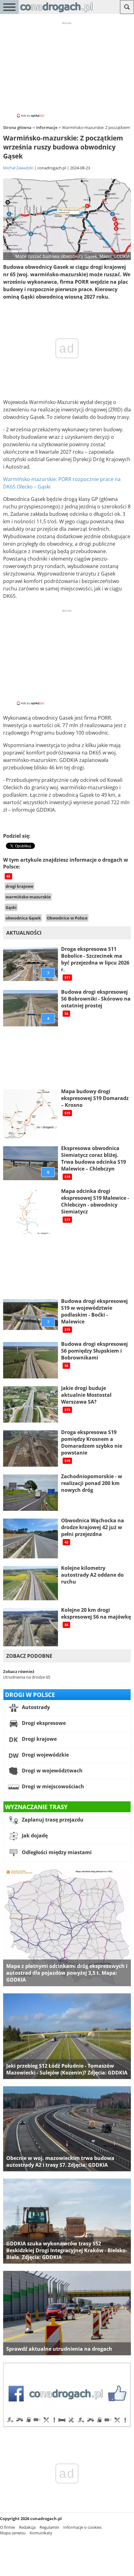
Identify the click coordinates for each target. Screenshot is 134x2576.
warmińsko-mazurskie (28, 897)
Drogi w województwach (52, 1771)
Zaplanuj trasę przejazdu (52, 1820)
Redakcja (27, 2527)
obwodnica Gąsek (23, 918)
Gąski (11, 907)
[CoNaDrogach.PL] (56, 12)
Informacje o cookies (82, 2527)
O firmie (7, 2527)
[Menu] (9, 7)
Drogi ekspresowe (43, 1723)
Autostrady (35, 1707)
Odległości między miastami (56, 1852)
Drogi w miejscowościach (52, 1786)
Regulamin (49, 2527)
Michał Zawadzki (18, 168)
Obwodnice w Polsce (67, 918)
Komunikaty (41, 2533)
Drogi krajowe (39, 1739)
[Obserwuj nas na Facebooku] (67, 2426)
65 (8, 876)
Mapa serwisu (13, 2533)
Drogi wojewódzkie (45, 1755)
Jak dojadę (34, 1836)
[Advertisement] (67, 69)
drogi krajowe (19, 886)
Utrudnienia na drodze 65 (27, 1677)
